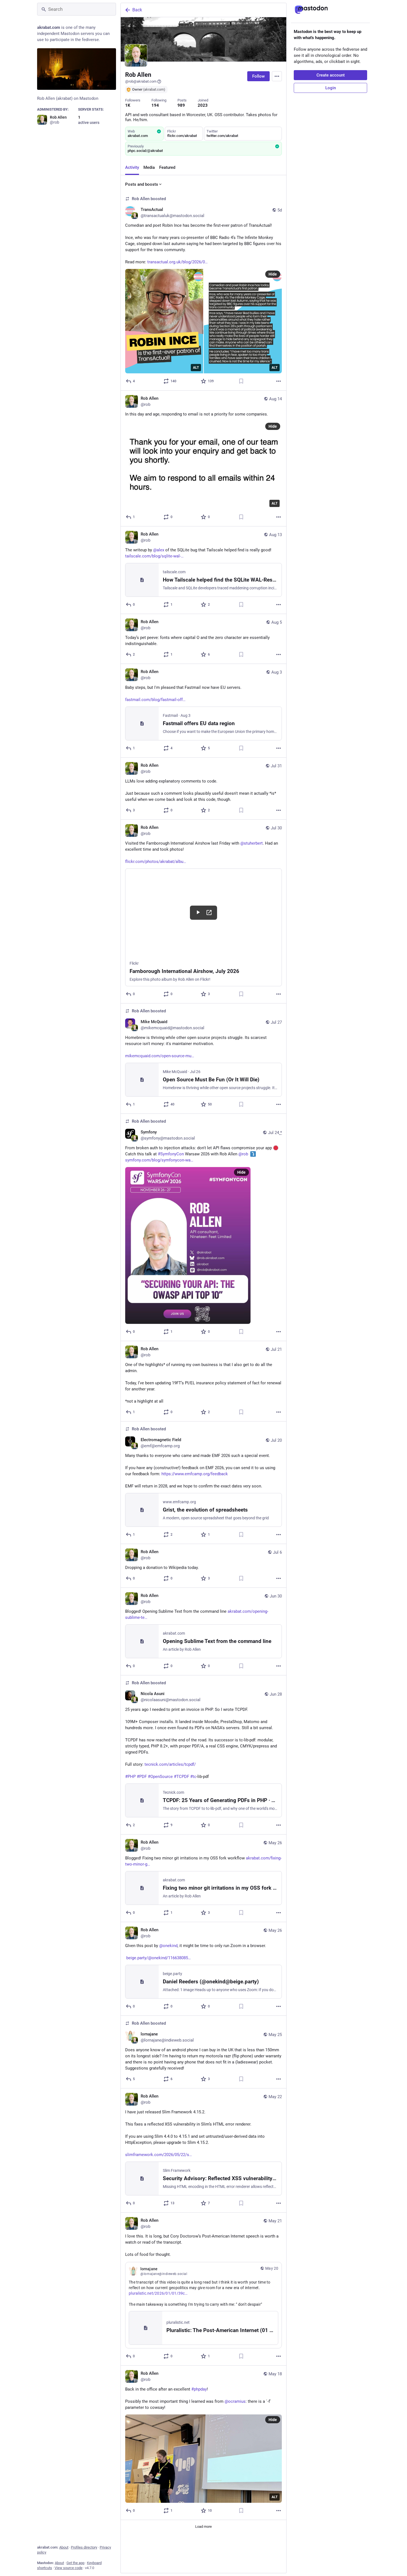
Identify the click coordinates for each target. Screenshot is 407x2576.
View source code (69, 2568)
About (64, 2547)
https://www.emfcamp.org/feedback (195, 1474)
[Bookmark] (241, 381)
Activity (132, 167)
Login (331, 88)
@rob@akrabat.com (141, 81)
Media (149, 167)
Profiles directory (84, 2547)
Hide (273, 274)
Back (137, 10)
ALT (196, 368)
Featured (167, 167)
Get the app (75, 2563)
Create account (331, 75)
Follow (258, 76)
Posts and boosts (142, 184)
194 (155, 105)
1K (128, 105)
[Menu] (277, 76)
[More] (279, 381)
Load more (203, 2527)
